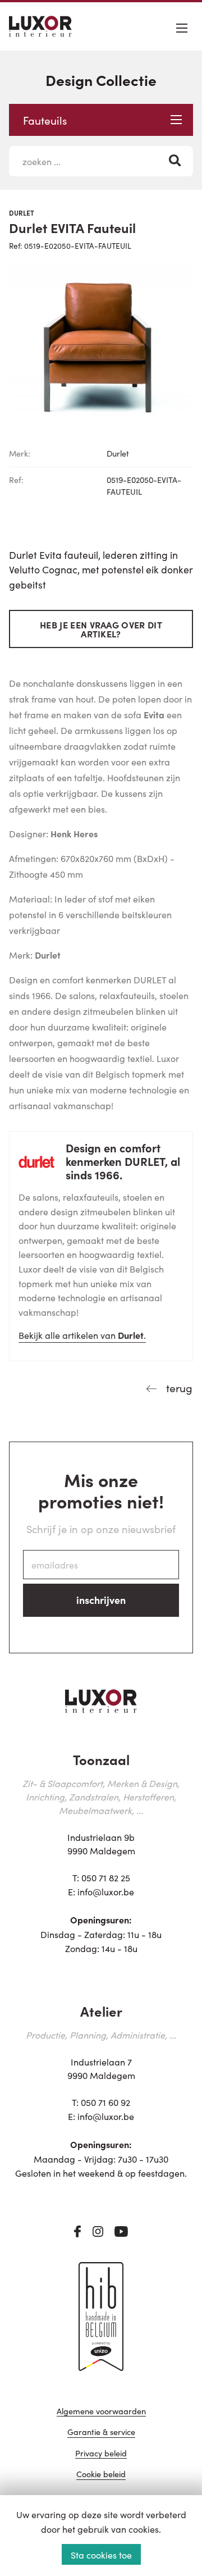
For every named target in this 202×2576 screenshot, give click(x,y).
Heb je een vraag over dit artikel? (101, 629)
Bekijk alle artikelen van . (82, 1335)
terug (178, 1387)
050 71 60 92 (105, 2102)
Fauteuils (45, 120)
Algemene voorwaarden (101, 2412)
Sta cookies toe (101, 2555)
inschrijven (101, 1600)
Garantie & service (101, 2433)
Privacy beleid (101, 2454)
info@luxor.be (106, 1891)
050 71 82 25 (106, 1877)
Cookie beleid (101, 2475)
